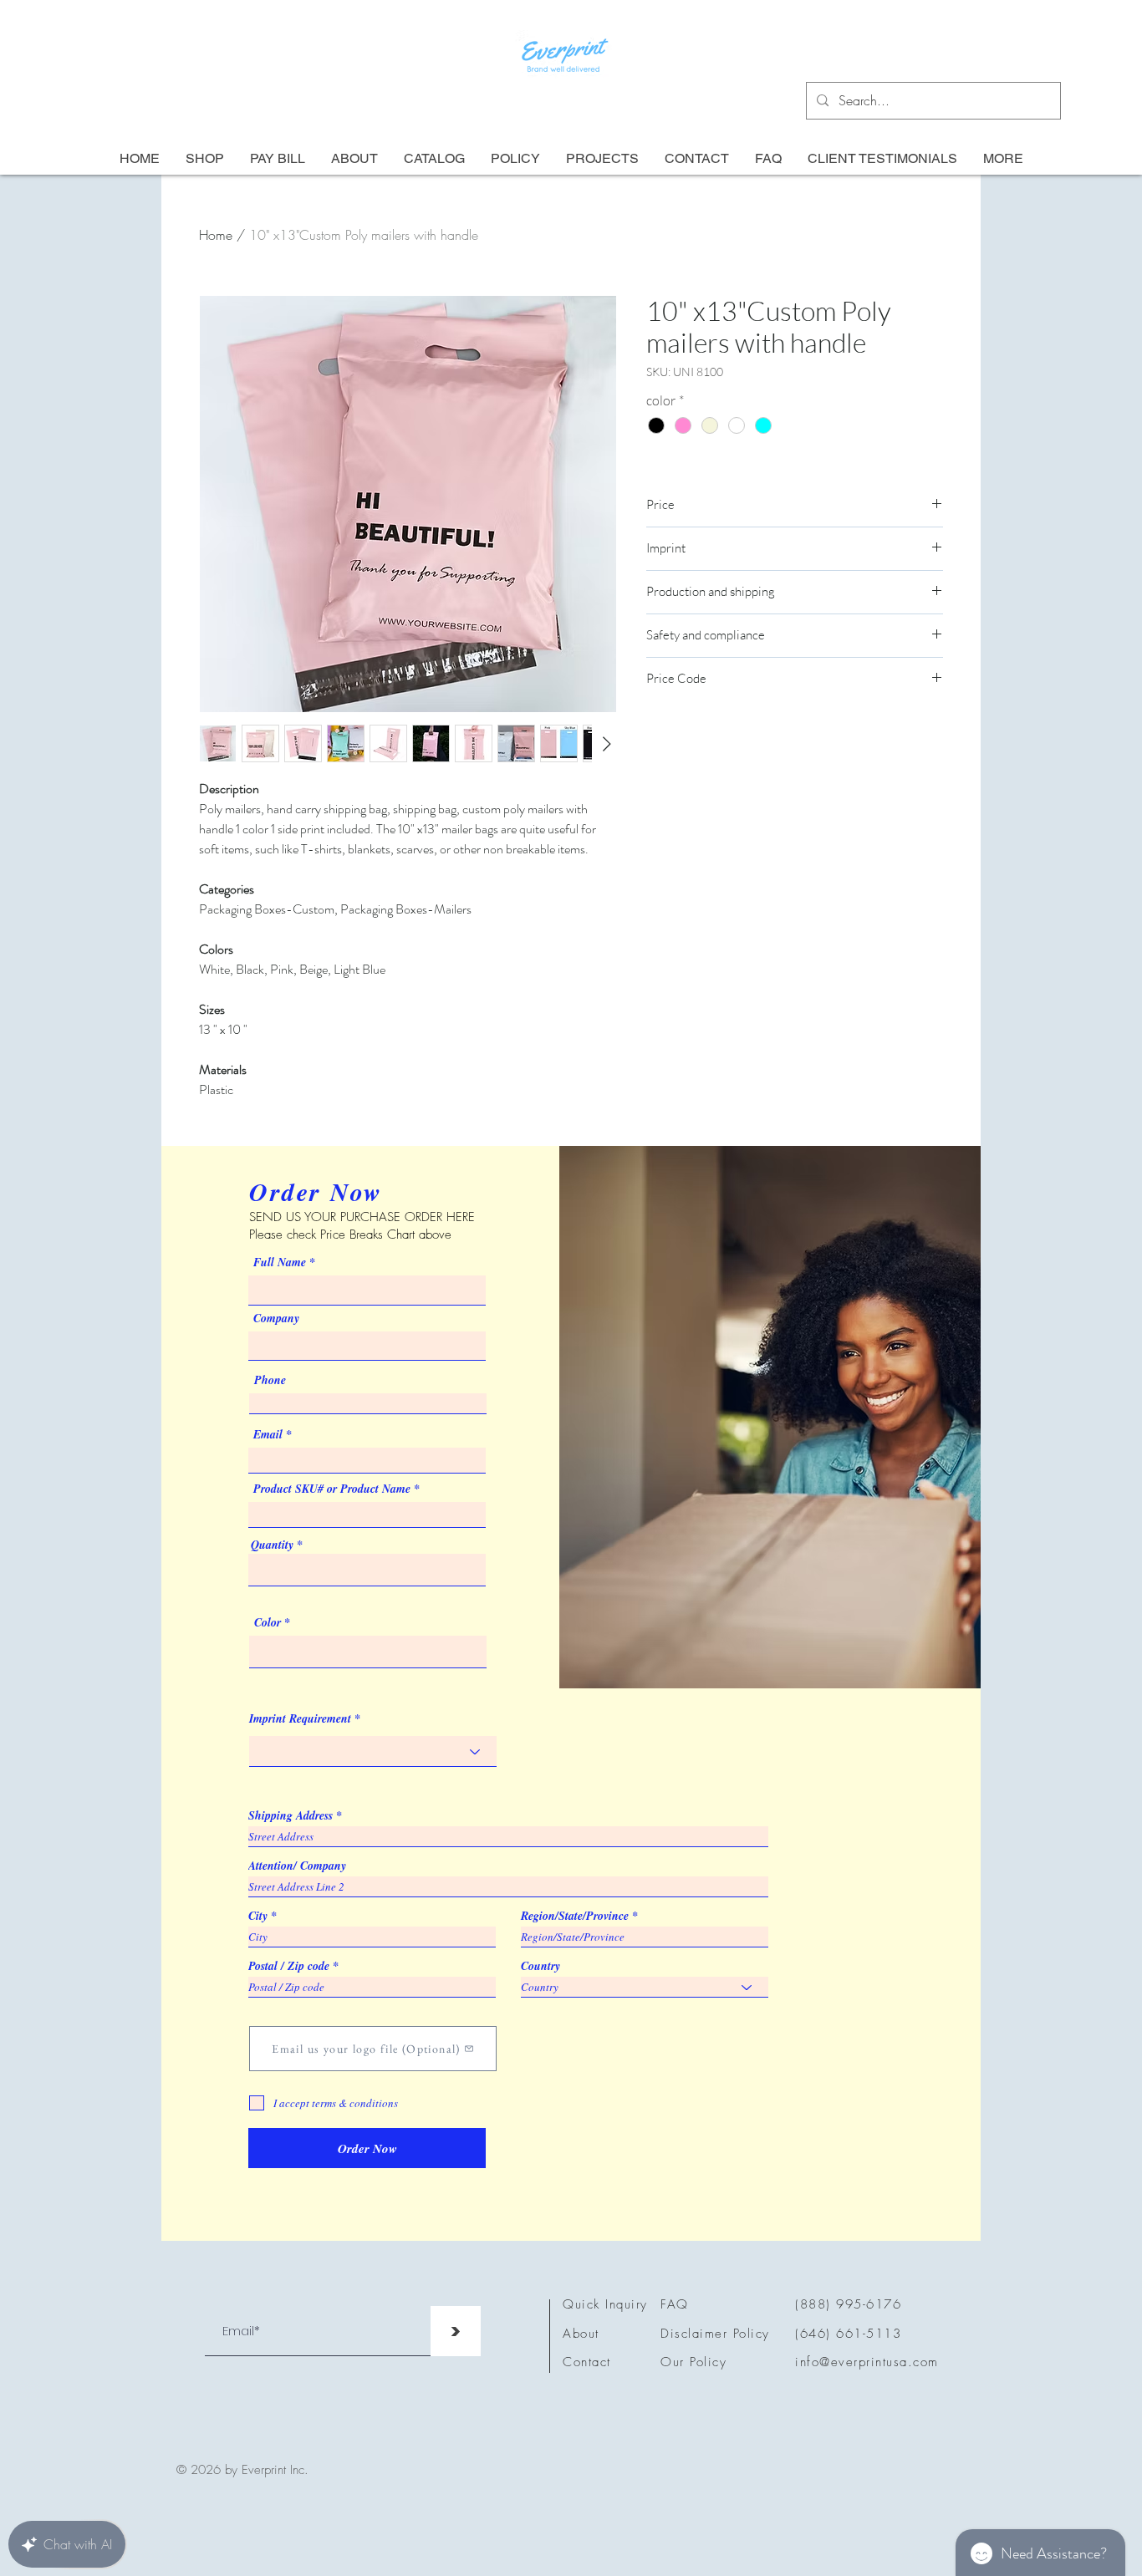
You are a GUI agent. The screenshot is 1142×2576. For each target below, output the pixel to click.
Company (276, 1318)
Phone (270, 1380)
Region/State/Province (575, 1916)
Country (540, 1966)
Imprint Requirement (300, 1718)
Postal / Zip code (289, 1966)
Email (268, 1434)
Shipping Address (291, 1815)
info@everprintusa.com (867, 2362)
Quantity (272, 1545)
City (258, 1916)
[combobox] (367, 1570)
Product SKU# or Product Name (332, 1489)
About (581, 2334)
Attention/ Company (297, 1866)
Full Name (280, 1262)
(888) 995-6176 (848, 2304)
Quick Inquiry (605, 2304)
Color (268, 1622)
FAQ (675, 2304)
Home (216, 235)
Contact (587, 2362)
